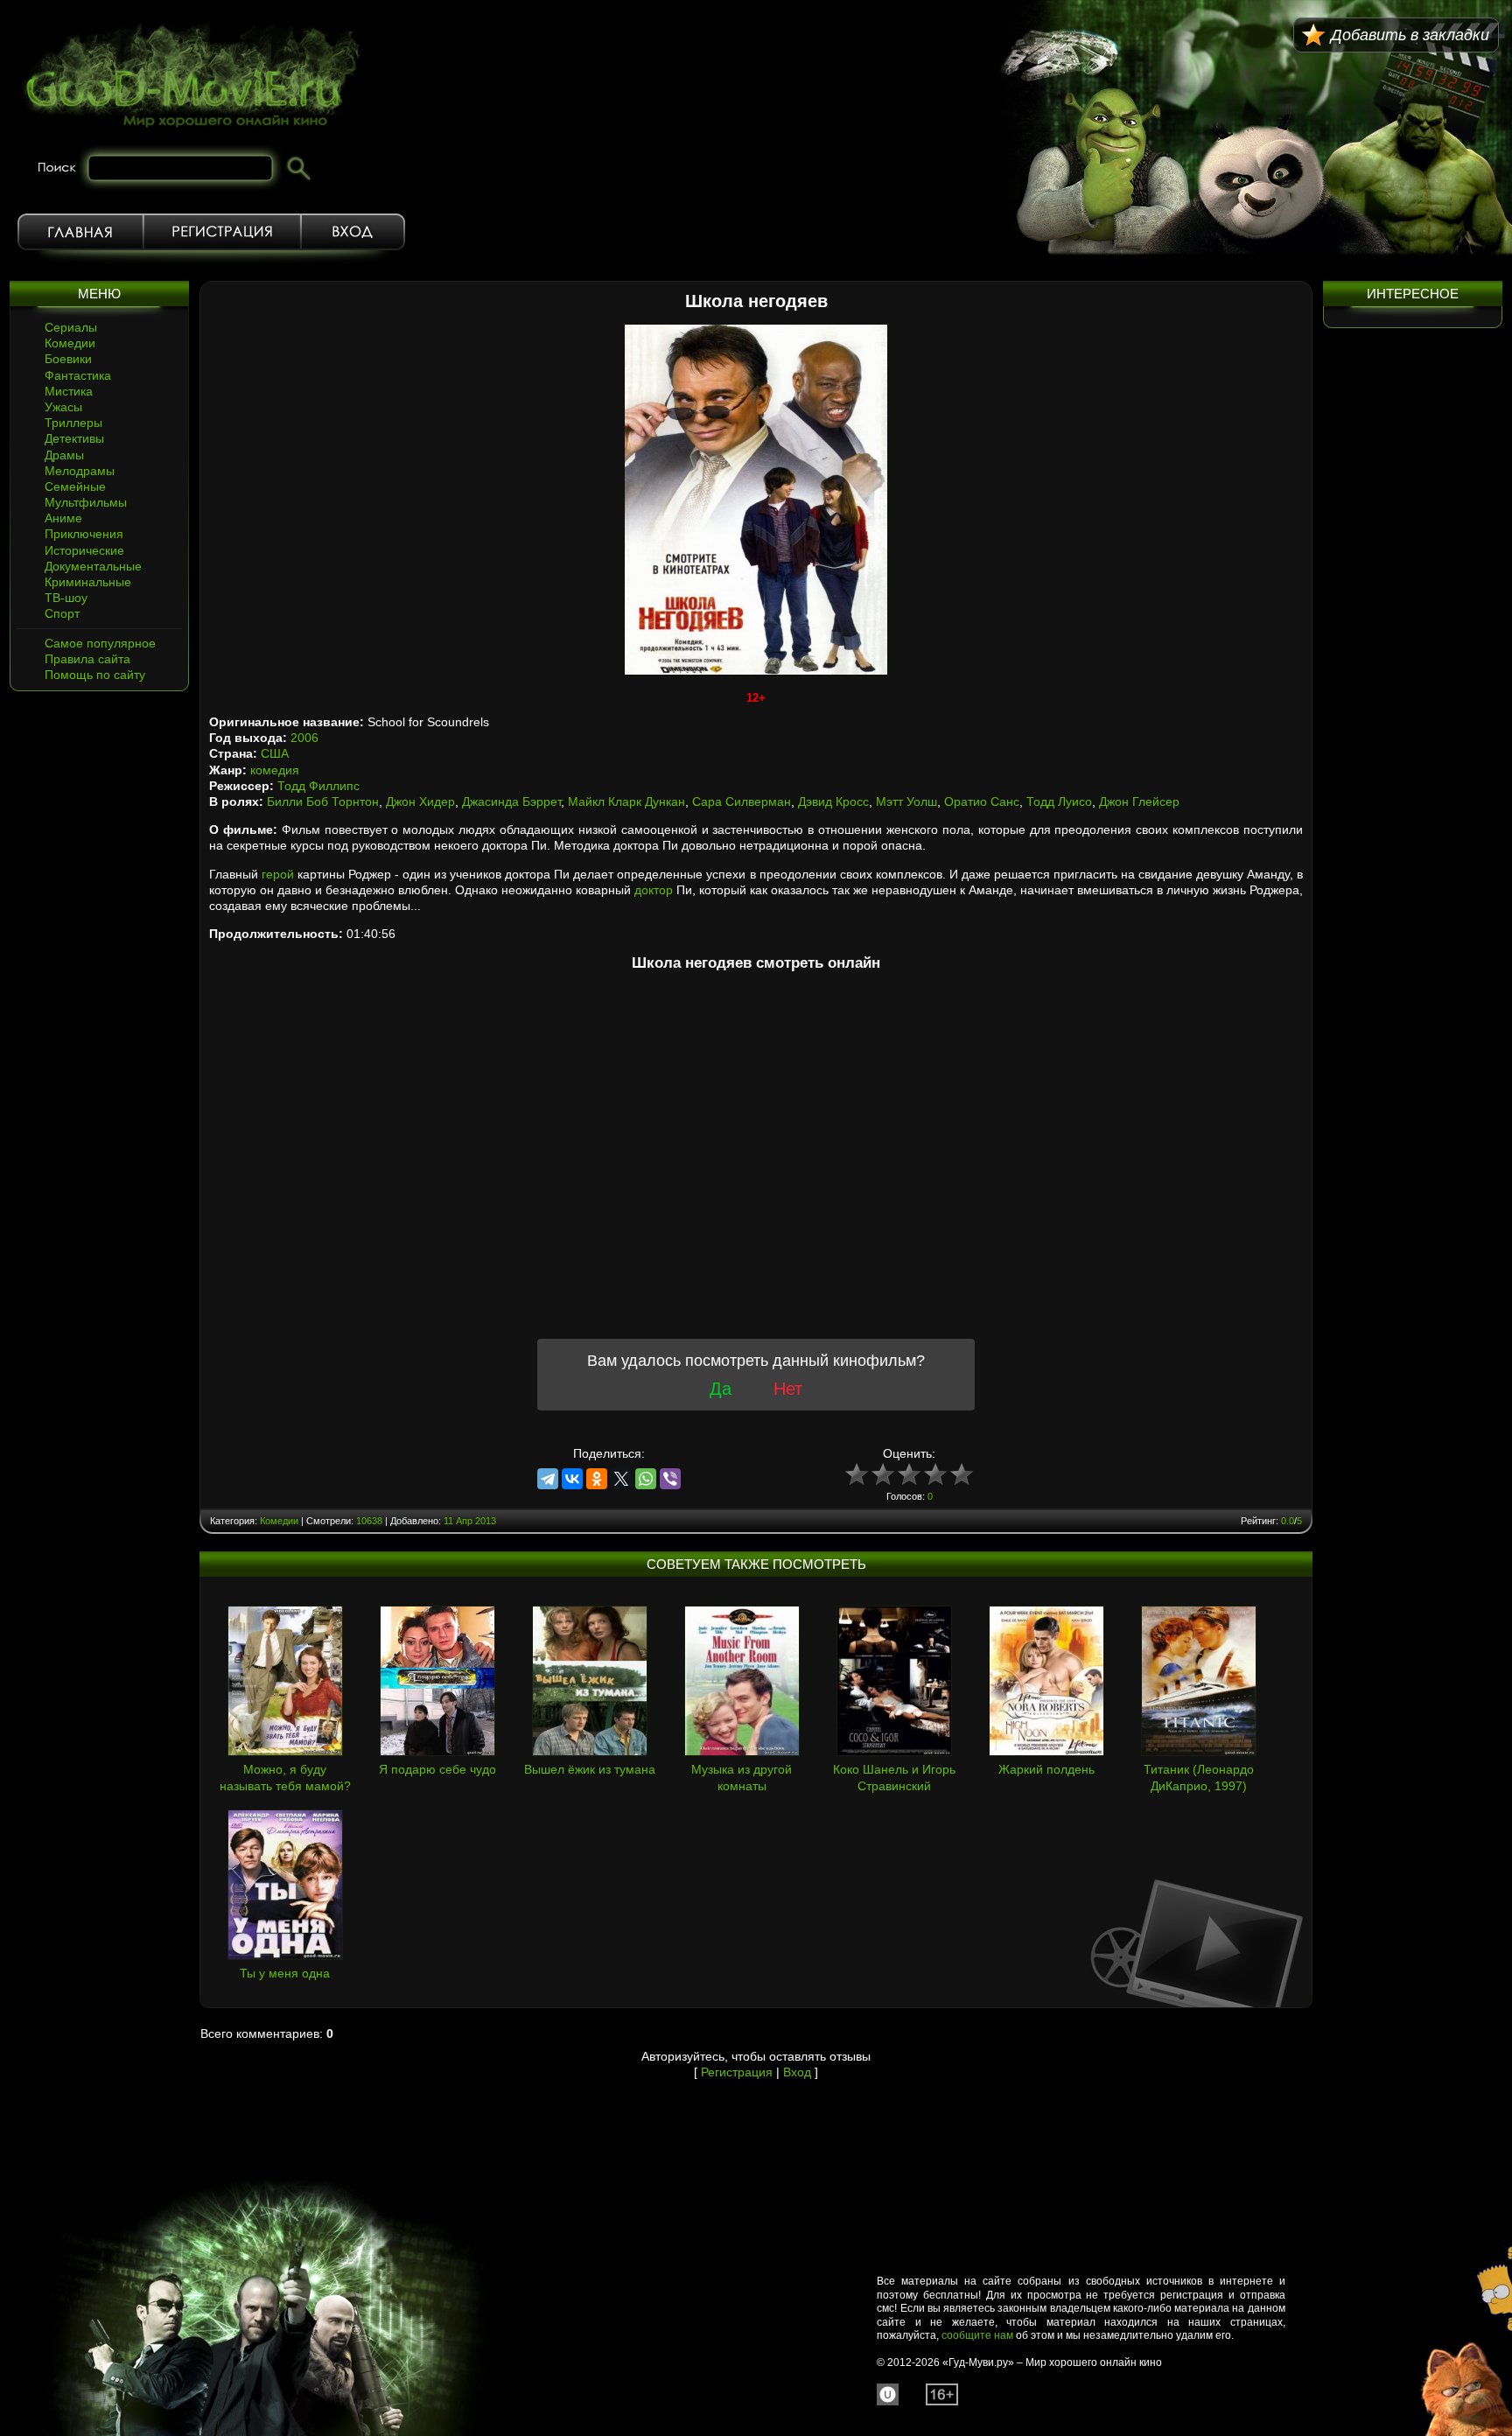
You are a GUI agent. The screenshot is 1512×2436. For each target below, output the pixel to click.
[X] (621, 1479)
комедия (275, 770)
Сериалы (71, 327)
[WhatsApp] (646, 1479)
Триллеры (73, 423)
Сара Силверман (742, 801)
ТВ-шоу (66, 598)
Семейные (75, 486)
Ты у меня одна (285, 1973)
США (275, 753)
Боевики (68, 359)
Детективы (74, 438)
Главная (80, 232)
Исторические (84, 550)
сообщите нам (977, 2335)
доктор (654, 890)
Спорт (62, 613)
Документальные (93, 566)
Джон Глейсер (1139, 801)
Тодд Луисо (1059, 801)
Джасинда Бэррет (511, 801)
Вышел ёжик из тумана (590, 1769)
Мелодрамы (80, 471)
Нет (788, 1389)
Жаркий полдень (1046, 1769)
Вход (353, 232)
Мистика (69, 391)
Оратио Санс (982, 801)
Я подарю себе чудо (437, 1769)
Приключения (84, 534)
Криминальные (88, 582)
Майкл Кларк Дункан (626, 801)
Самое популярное (100, 643)
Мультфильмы (86, 502)
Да (721, 1389)
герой (278, 874)
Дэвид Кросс (833, 801)
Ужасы (63, 407)
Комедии (70, 343)
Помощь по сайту (95, 675)
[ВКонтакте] (572, 1479)
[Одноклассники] (597, 1479)
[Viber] (670, 1479)
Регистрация (222, 232)
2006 (304, 738)
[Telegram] (548, 1479)
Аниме (63, 518)
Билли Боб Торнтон (323, 801)
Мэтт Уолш (906, 801)
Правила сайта (87, 659)
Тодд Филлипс (318, 786)
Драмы (64, 455)
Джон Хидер (420, 801)
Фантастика (78, 375)
